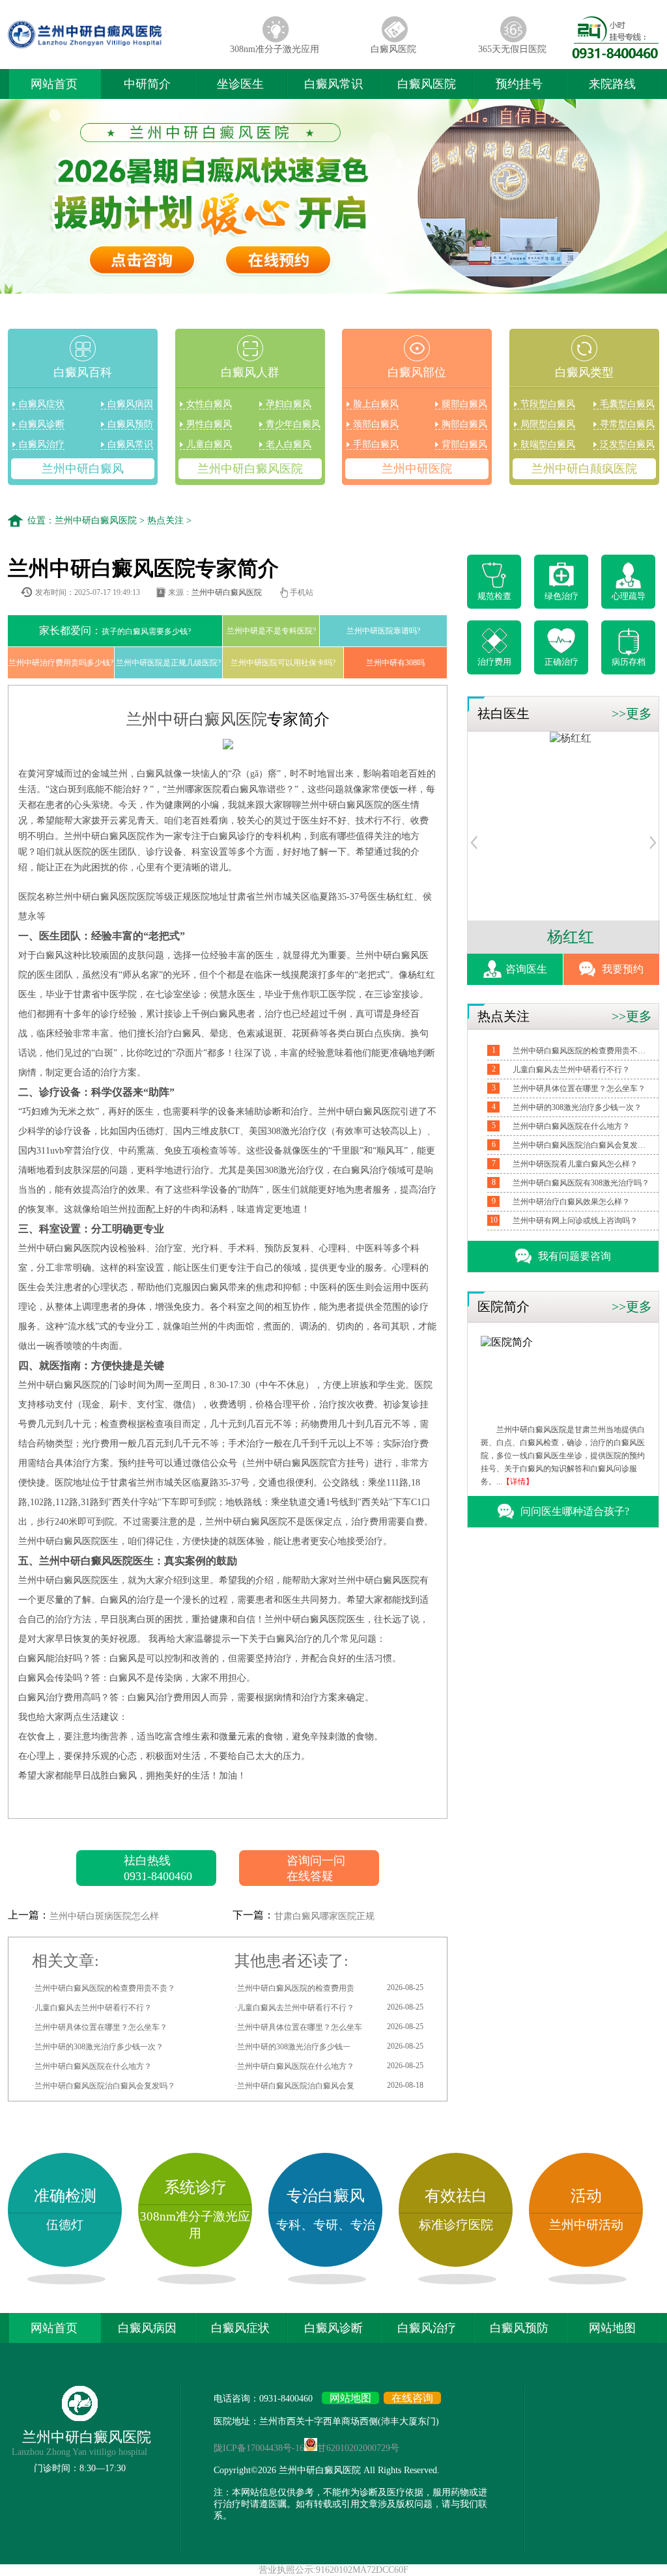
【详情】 (518, 1482)
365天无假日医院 (512, 49)
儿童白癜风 (209, 444)
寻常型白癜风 (627, 424)
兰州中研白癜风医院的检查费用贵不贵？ (581, 1051)
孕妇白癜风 (289, 404)
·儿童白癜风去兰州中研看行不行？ (92, 2008)
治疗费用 (494, 662)
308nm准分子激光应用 (275, 49)
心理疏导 (629, 596)
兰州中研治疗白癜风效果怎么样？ (571, 1202)
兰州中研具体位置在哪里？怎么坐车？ (579, 1088)
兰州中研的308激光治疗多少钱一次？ (577, 1107)
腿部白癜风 (464, 404)
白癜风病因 (130, 404)
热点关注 (165, 520)
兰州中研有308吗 (395, 663)
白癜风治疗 (42, 444)
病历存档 (629, 662)
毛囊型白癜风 (627, 404)
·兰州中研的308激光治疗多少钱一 (329, 2046)
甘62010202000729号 (358, 2448)
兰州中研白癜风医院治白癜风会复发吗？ (581, 1145)
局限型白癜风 (548, 424)
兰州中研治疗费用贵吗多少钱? (61, 663)
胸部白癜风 (464, 424)
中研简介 (147, 84)
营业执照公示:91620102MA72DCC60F (333, 2570)
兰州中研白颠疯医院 (584, 469)
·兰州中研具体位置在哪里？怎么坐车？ (100, 2027)
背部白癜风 (464, 444)
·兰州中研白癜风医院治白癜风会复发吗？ (104, 2086)
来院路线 (612, 84)
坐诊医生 (240, 84)
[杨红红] (564, 738)
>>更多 (632, 713)
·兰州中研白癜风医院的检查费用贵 (329, 1988)
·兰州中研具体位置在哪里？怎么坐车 (329, 2027)
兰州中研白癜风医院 (250, 469)
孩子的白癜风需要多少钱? (115, 630)
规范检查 (494, 596)
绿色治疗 (561, 596)
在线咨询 (412, 2398)
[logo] (111, 48)
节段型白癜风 (548, 404)
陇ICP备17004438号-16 (259, 2448)
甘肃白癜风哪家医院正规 (324, 1916)
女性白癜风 (209, 404)
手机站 (302, 592)
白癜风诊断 (42, 424)
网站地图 (612, 2328)
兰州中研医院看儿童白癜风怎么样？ (575, 1164)
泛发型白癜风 (627, 444)
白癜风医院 (393, 49)
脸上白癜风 (376, 404)
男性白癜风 (209, 424)
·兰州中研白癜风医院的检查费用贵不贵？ (104, 1988)
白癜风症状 (42, 404)
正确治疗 (561, 662)
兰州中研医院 (417, 469)
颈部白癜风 (376, 424)
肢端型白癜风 (548, 444)
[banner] (333, 198)
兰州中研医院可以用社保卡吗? (283, 663)
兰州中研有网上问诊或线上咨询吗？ (575, 1221)
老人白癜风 (289, 444)
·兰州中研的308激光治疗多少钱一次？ (98, 2047)
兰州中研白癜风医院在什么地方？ (571, 1126)
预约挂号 (519, 84)
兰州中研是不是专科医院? (271, 631)
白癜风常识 (333, 84)
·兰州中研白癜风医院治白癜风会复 (329, 2085)
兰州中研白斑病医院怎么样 (104, 1916)
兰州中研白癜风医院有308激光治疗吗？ (581, 1183)
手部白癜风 (376, 444)
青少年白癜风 (293, 424)
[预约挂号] (474, 846)
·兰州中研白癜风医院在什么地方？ (92, 2066)
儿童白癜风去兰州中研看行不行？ (571, 1070)
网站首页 (54, 84)
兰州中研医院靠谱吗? (383, 631)
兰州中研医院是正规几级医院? (168, 663)
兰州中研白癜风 (83, 469)
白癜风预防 (130, 424)
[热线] (616, 55)
